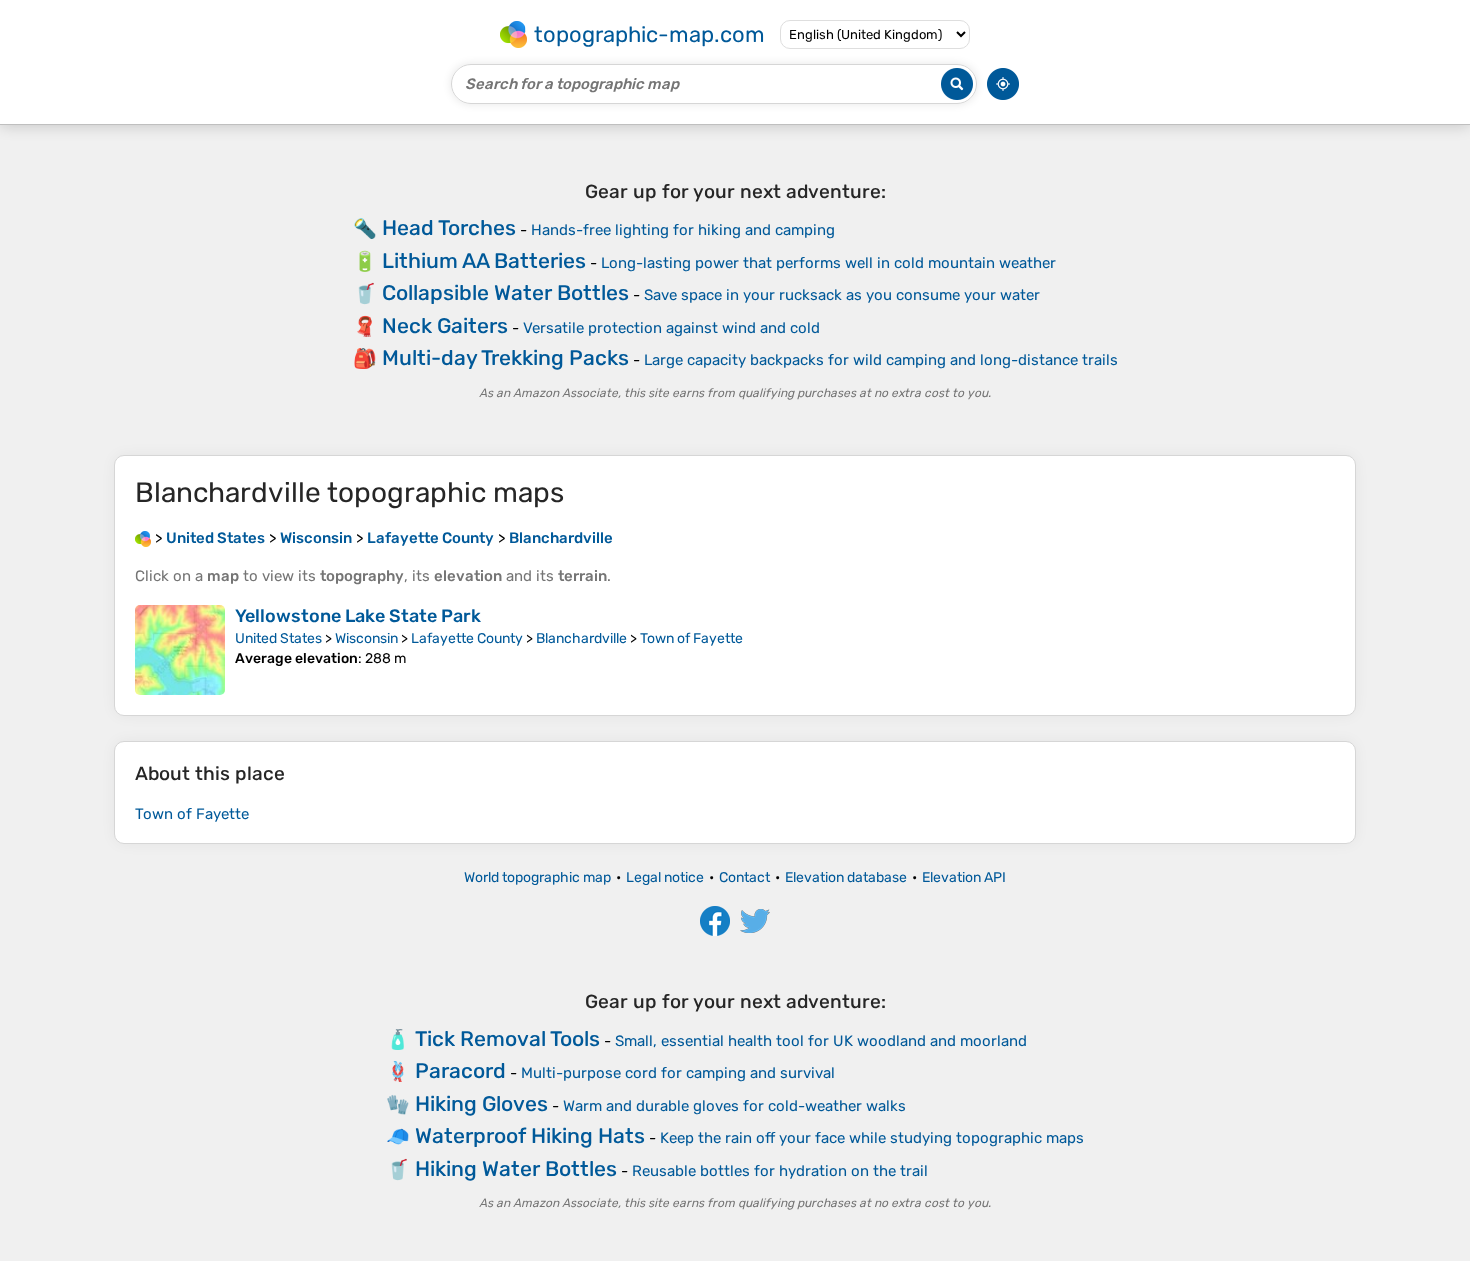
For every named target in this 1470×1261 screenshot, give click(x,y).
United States (278, 638)
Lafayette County (467, 638)
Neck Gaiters (445, 325)
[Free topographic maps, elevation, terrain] (143, 538)
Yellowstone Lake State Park (358, 616)
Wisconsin (366, 638)
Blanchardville (581, 638)
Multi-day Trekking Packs (505, 357)
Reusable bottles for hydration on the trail (780, 1171)
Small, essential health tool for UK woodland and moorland (821, 1041)
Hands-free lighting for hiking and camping (683, 230)
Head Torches (449, 227)
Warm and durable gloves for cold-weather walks (734, 1106)
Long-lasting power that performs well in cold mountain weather (828, 263)
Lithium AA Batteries (484, 260)
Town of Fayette (691, 638)
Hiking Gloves (481, 1103)
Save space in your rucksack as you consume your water (842, 295)
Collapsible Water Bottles (505, 292)
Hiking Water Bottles (516, 1168)
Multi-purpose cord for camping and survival (678, 1073)
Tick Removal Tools (507, 1038)
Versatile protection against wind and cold (671, 328)
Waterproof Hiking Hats (530, 1135)
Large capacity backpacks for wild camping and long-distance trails (881, 360)
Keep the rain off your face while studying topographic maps (872, 1138)
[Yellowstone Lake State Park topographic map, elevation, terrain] (180, 650)
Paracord (460, 1070)
